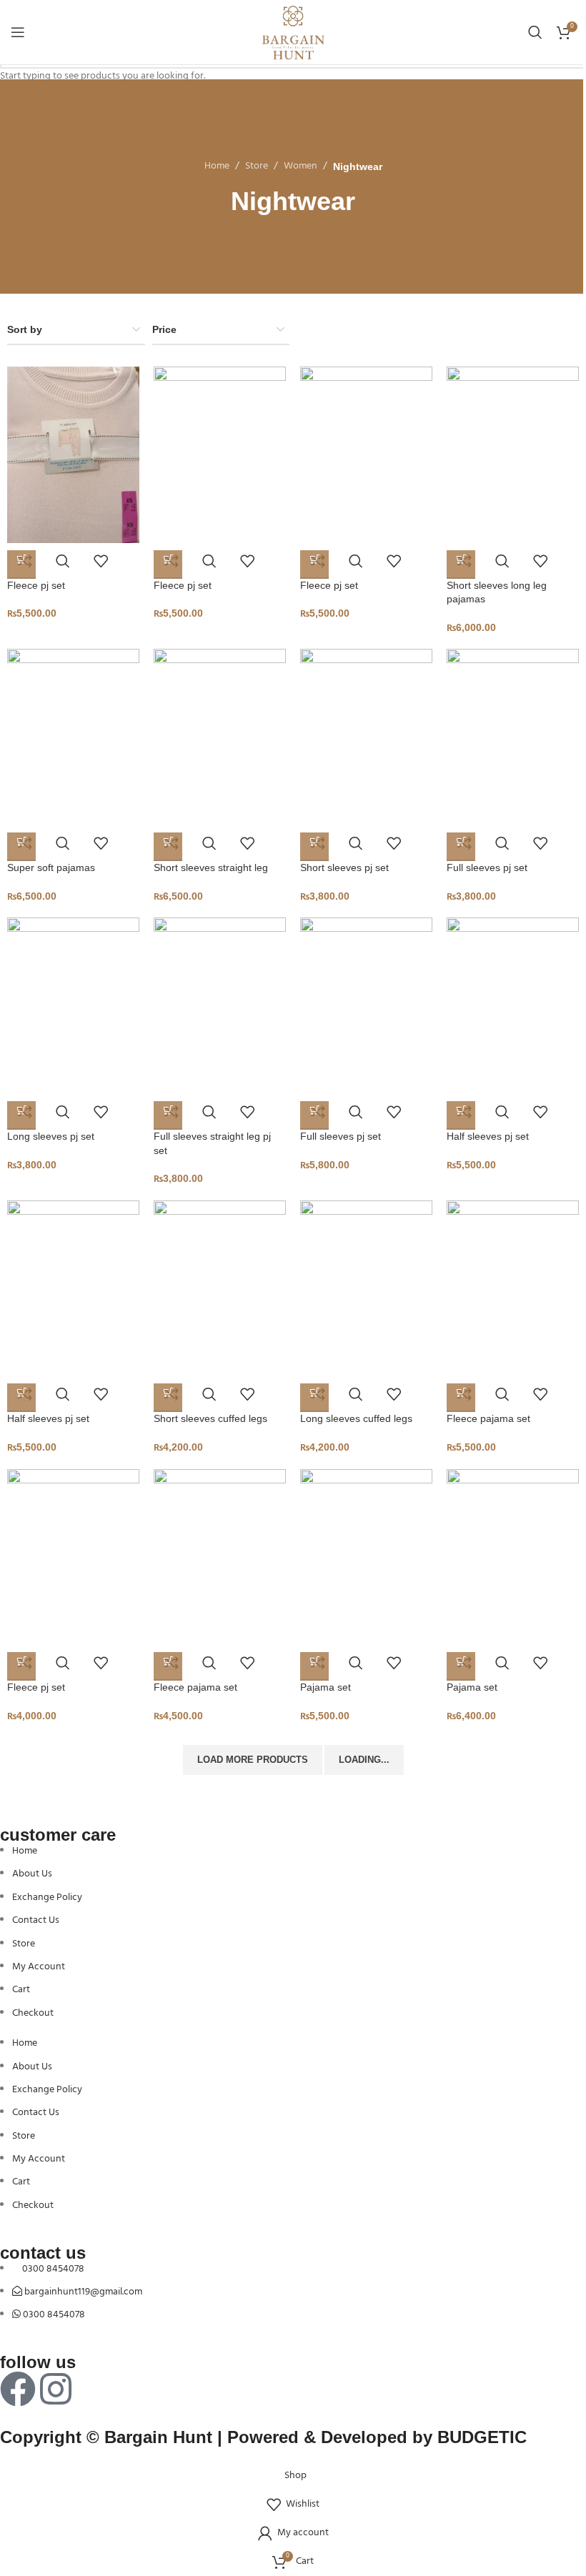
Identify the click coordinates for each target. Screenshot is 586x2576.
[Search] (535, 32)
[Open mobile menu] (18, 32)
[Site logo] (293, 33)
